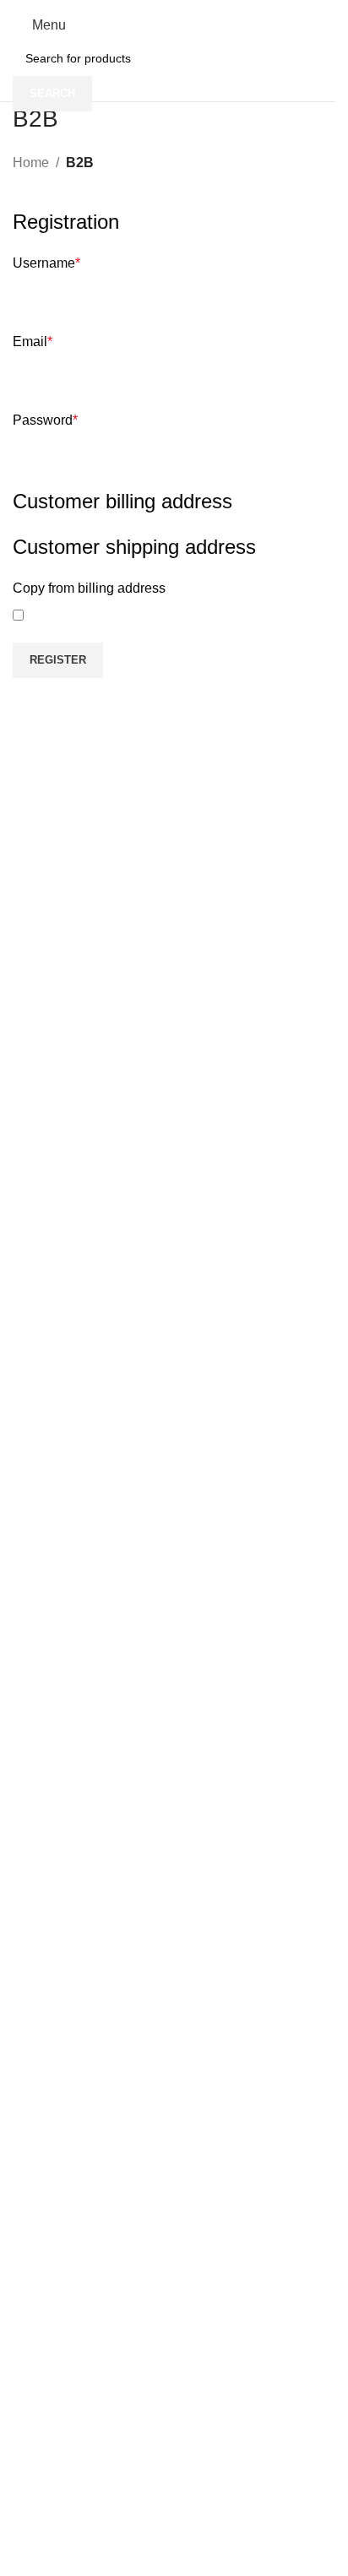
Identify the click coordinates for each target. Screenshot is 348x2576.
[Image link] (141, 2527)
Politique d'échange (59, 1910)
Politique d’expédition (63, 1939)
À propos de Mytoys (60, 2014)
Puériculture (39, 1749)
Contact (27, 2042)
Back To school (47, 1777)
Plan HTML (37, 2100)
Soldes (25, 2174)
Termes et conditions (62, 1852)
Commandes (41, 1881)
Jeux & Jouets (44, 1720)
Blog (19, 2071)
